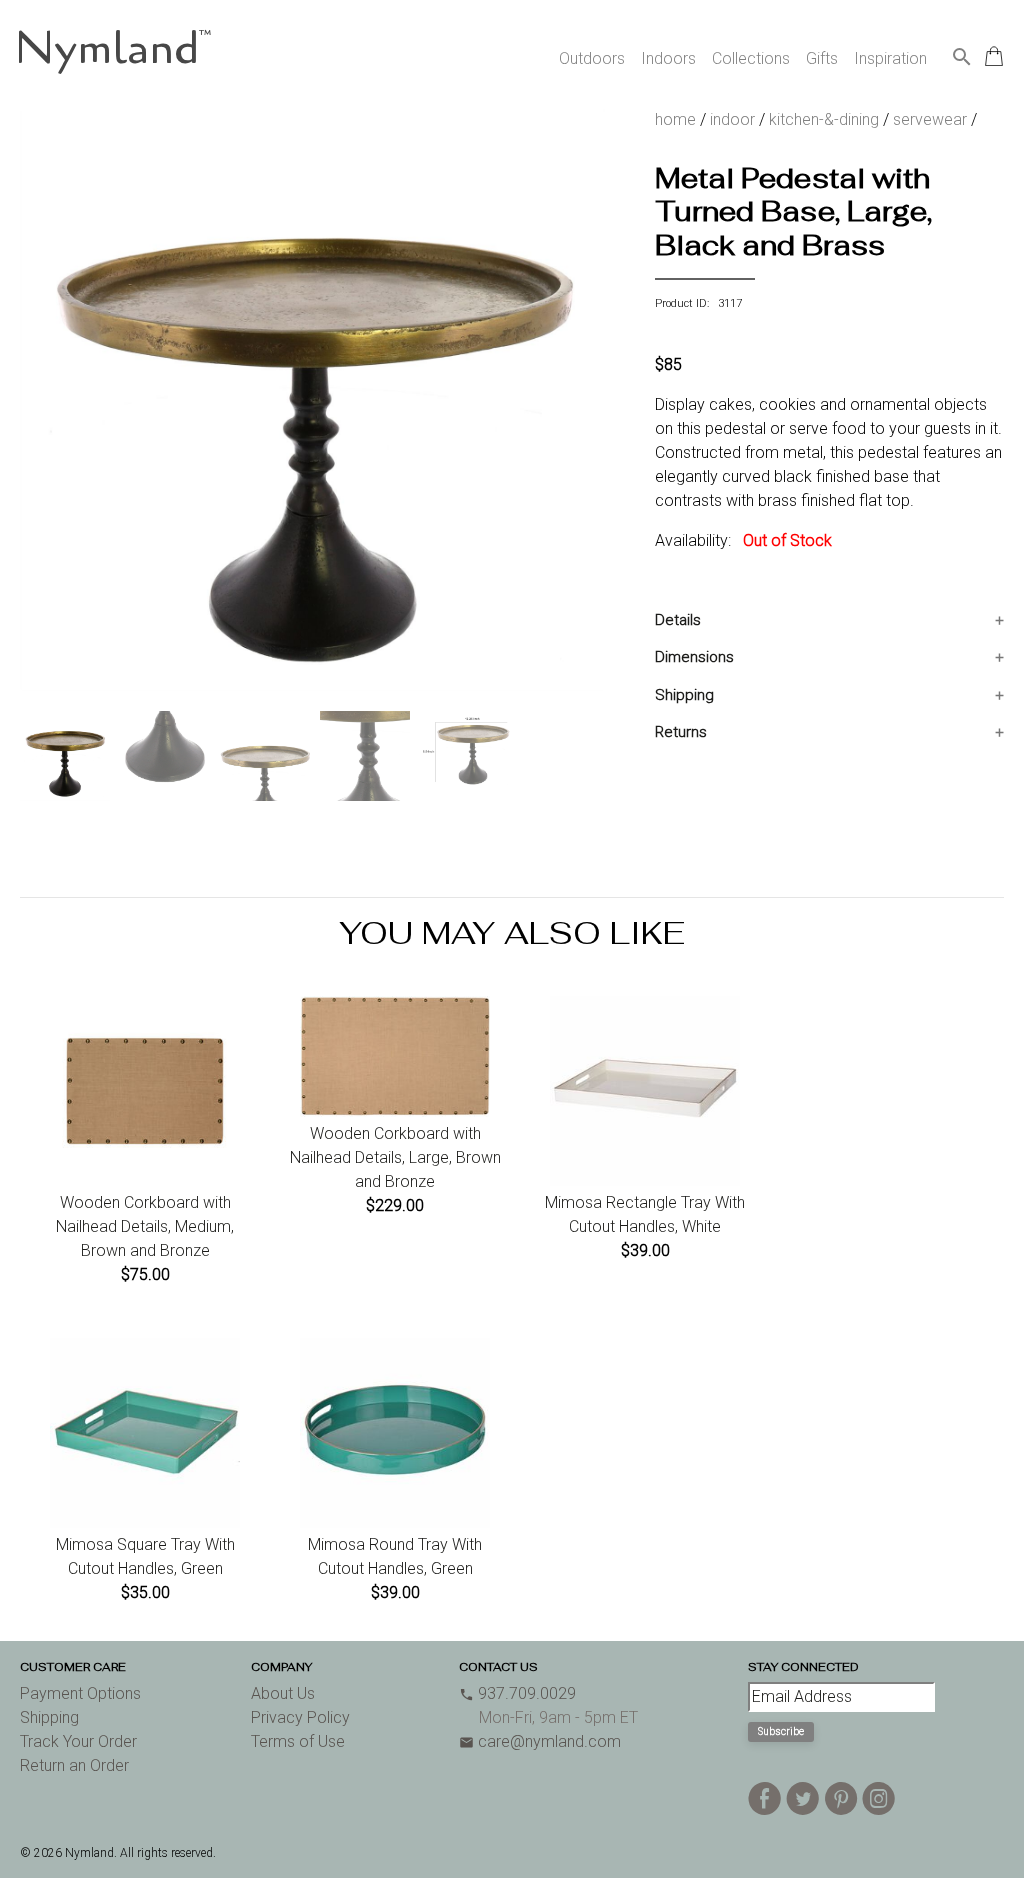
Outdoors (592, 58)
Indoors (668, 58)
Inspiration (890, 58)
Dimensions (694, 657)
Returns (681, 732)
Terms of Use (298, 1741)
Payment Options (80, 1693)
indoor (732, 119)
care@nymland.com (540, 1741)
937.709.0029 (517, 1693)
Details (678, 620)
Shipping (684, 695)
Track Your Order (78, 1741)
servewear (930, 119)
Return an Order (74, 1765)
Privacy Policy (300, 1717)
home (675, 119)
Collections (751, 58)
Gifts (822, 58)
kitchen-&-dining (824, 119)
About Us (283, 1693)
